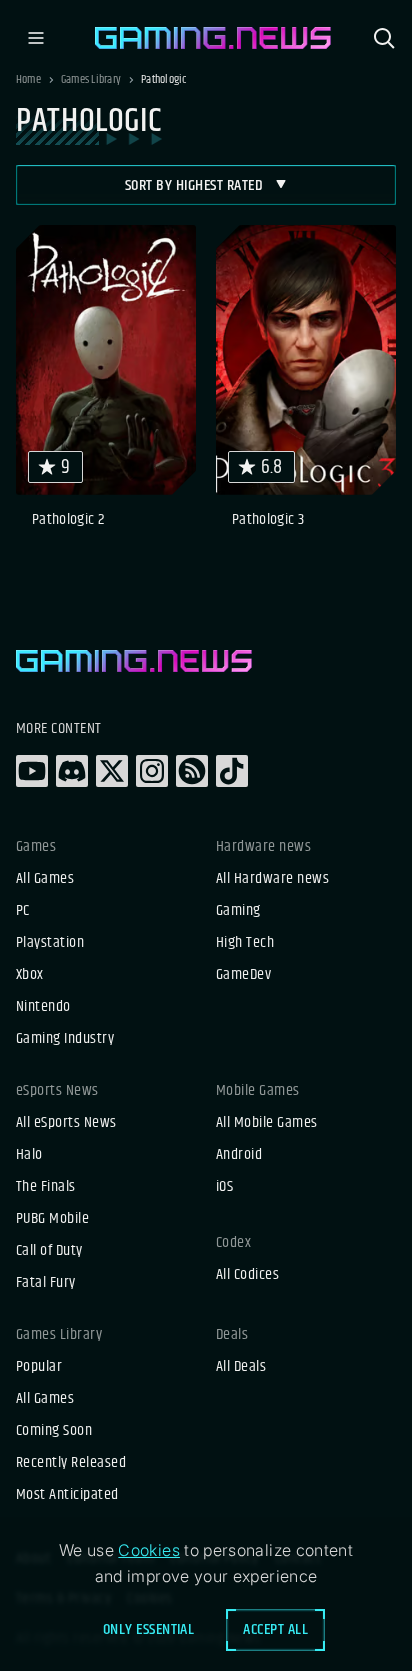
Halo (29, 1155)
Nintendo (43, 1007)
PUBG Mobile (52, 1219)
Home (28, 80)
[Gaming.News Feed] (192, 771)
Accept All (275, 1629)
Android (239, 1155)
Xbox (30, 975)
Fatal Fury (46, 1283)
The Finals (46, 1187)
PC (23, 911)
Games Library (91, 80)
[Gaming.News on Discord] (72, 771)
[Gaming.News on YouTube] (32, 771)
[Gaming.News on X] (112, 771)
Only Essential (149, 1629)
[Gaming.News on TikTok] (232, 771)
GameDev (243, 975)
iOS (224, 1187)
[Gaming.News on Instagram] (152, 771)
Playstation (50, 943)
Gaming (238, 911)
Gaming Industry (65, 1039)
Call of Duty (49, 1251)
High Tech (245, 943)
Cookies (149, 1550)
